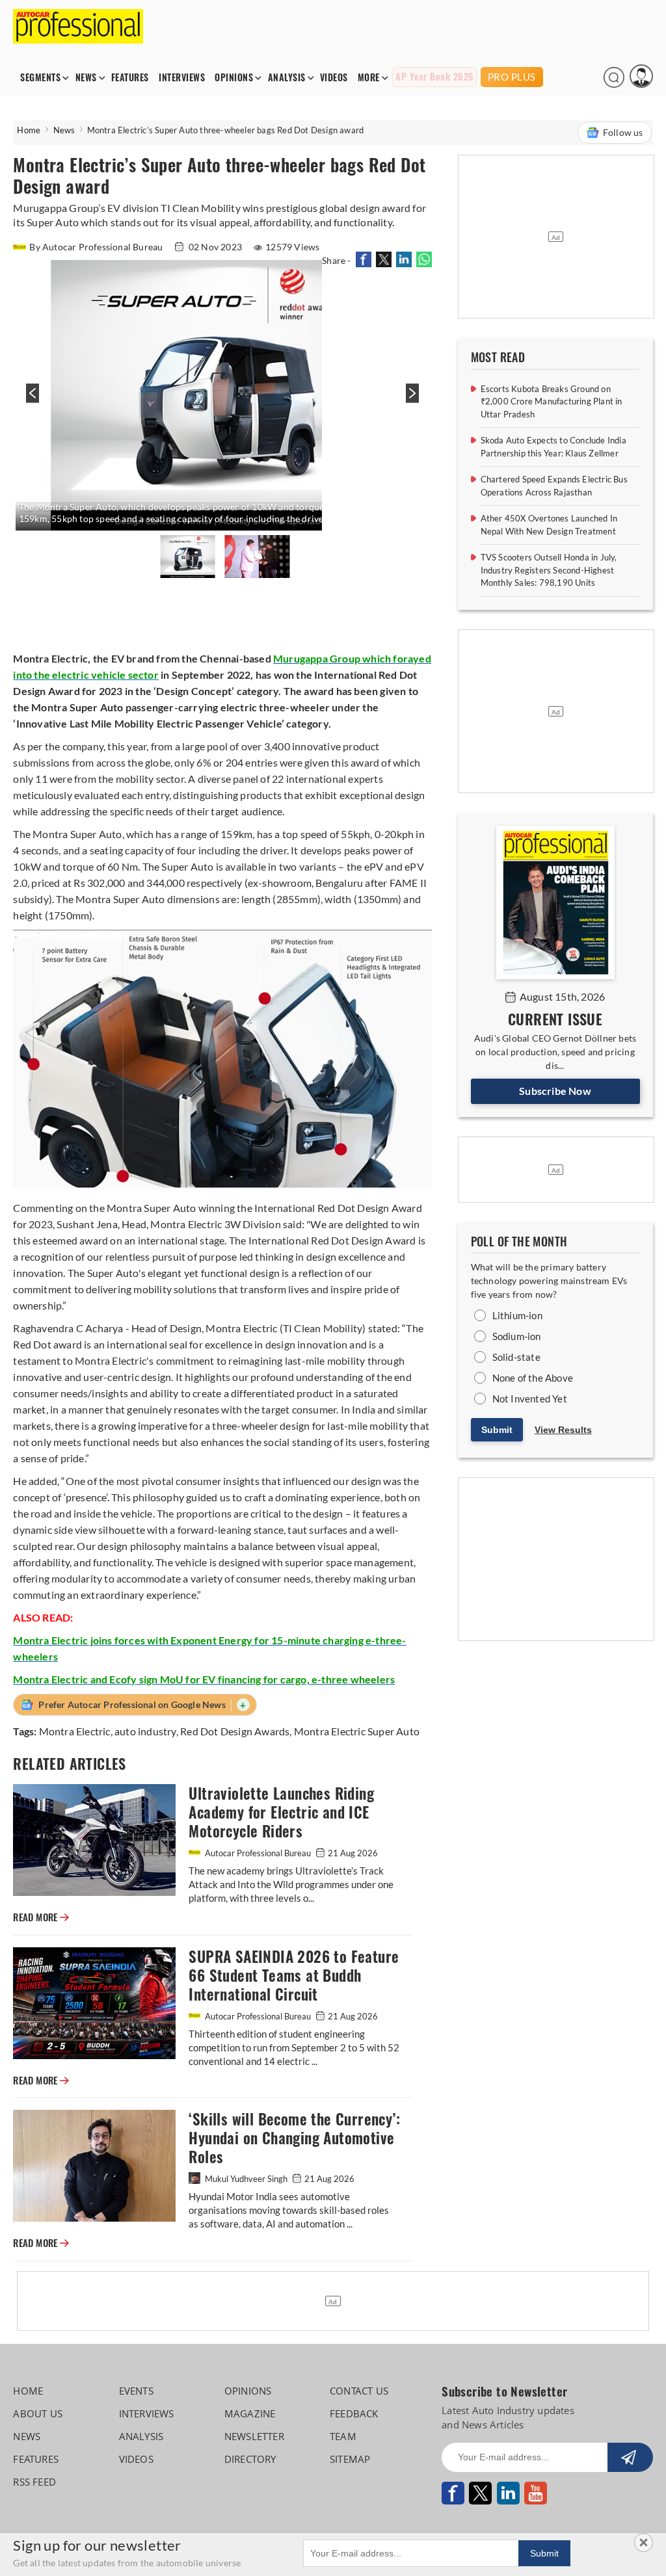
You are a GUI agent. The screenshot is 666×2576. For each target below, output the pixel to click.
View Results (563, 1430)
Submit (497, 1430)
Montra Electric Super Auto (357, 1731)
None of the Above (533, 1378)
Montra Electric (75, 1731)
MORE (369, 78)
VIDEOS (334, 78)
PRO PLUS (512, 77)
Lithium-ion (517, 1315)
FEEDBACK (354, 2413)
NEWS (86, 78)
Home (29, 130)
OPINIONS (234, 78)
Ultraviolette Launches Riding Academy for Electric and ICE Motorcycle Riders (281, 1812)
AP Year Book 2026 (434, 77)
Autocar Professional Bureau (258, 1853)
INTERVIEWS (182, 78)
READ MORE (41, 1917)
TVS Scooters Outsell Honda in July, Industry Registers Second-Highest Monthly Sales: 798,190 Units (549, 570)
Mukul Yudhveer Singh (246, 2179)
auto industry (145, 1731)
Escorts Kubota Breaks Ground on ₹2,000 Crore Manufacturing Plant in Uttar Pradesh (552, 401)
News (64, 130)
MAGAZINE (250, 2413)
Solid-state (516, 1357)
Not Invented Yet (530, 1399)
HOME (28, 2391)
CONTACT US (359, 2391)
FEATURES (130, 78)
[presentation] (31, 400)
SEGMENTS (40, 78)
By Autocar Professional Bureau (97, 247)
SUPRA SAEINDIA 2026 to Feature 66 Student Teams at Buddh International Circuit (294, 1976)
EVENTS (136, 2391)
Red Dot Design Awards (235, 1731)
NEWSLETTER (254, 2436)
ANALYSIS (287, 78)
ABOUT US (38, 2413)
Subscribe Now (555, 1091)
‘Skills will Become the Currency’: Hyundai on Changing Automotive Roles (294, 2138)
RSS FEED (34, 2482)
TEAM (343, 2436)
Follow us (623, 132)
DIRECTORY (250, 2459)
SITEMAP (350, 2459)
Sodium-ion (517, 1336)
